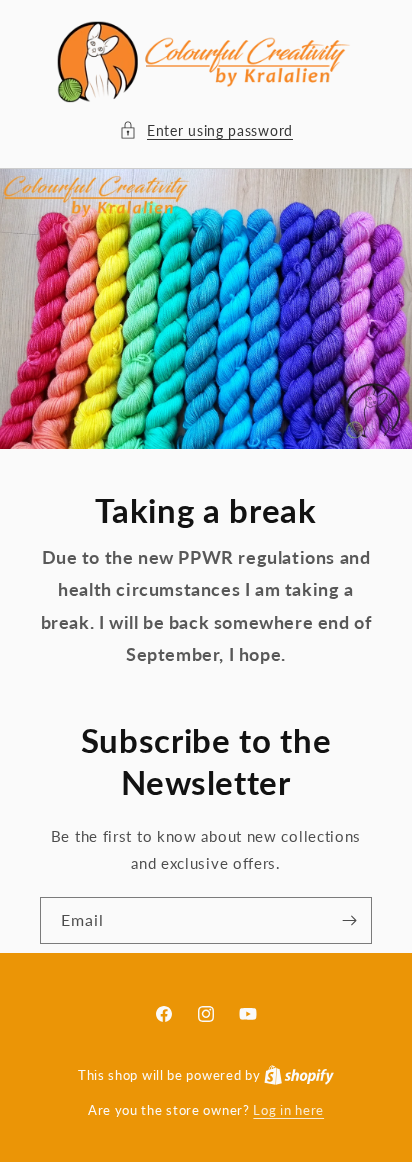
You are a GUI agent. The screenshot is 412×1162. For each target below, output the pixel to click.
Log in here (288, 1110)
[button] (206, 130)
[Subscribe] (349, 920)
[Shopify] (299, 1075)
